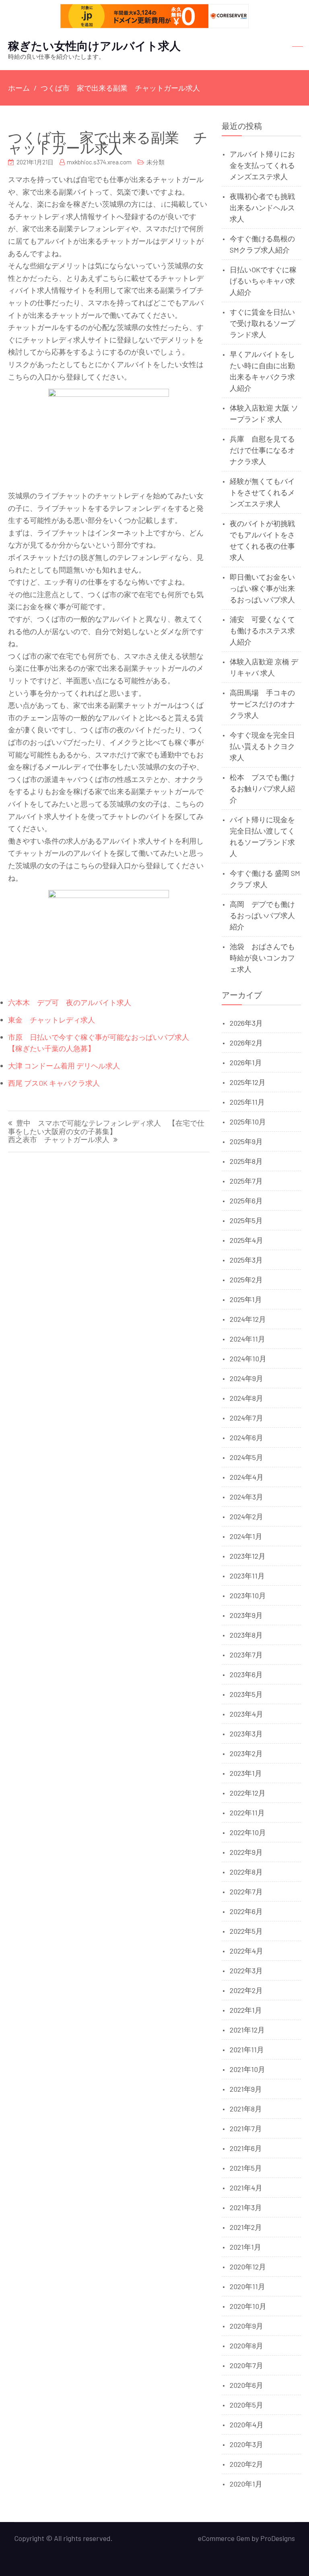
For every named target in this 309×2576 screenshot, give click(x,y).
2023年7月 (246, 1655)
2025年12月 (248, 1082)
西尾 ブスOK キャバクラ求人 (54, 1083)
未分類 (156, 162)
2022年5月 (246, 1931)
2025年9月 (246, 1141)
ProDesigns (278, 2538)
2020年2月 (246, 2464)
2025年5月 (246, 1220)
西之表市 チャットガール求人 (59, 1140)
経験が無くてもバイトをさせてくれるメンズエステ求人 (262, 492)
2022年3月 (246, 1970)
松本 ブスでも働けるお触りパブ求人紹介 (262, 788)
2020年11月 (247, 2286)
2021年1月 (245, 2247)
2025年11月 (247, 1102)
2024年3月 (246, 1497)
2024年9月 (246, 1378)
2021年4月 (246, 2188)
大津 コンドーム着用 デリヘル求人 (64, 1066)
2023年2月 (246, 1753)
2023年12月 (248, 1556)
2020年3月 (246, 2444)
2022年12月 (248, 1793)
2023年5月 (246, 1694)
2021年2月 (246, 2227)
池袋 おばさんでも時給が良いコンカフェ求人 (262, 958)
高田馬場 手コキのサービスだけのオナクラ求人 (262, 704)
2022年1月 (246, 2010)
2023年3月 (246, 1734)
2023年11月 (247, 1576)
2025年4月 (246, 1240)
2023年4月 (246, 1714)
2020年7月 (246, 2365)
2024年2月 (246, 1516)
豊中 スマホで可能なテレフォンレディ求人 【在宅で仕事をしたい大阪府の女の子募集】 (106, 1127)
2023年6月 (246, 1674)
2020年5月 (246, 2405)
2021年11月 (247, 2049)
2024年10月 (248, 1359)
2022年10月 (248, 1832)
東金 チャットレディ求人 (51, 1020)
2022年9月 (246, 1852)
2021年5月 (246, 2168)
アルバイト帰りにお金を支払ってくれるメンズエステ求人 (262, 165)
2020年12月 (248, 2267)
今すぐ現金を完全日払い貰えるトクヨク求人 (262, 746)
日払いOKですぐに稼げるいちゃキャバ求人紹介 (263, 281)
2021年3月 (246, 2207)
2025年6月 (246, 1201)
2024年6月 (246, 1437)
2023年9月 (246, 1615)
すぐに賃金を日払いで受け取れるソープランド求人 (262, 323)
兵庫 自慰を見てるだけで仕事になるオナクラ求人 (262, 450)
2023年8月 (246, 1635)
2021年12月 (247, 2030)
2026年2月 (246, 1043)
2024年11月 (247, 1339)
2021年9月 (246, 2089)
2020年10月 (248, 2306)
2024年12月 (248, 1319)
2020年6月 (246, 2385)
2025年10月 (248, 1122)
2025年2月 (246, 1280)
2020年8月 (246, 2346)
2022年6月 (246, 1911)
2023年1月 (246, 1773)
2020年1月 (246, 2484)
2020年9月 (246, 2326)
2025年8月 (246, 1161)
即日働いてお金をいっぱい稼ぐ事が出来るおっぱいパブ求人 (262, 588)
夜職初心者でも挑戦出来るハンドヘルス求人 (262, 207)
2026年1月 (246, 1062)
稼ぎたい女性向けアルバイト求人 (94, 46)
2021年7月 (246, 2128)
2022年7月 (246, 1892)
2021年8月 (246, 2109)
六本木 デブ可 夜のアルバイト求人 (70, 1002)
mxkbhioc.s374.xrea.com (99, 162)
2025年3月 (246, 1260)
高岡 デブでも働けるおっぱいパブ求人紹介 (262, 915)
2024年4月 (247, 1477)
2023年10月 (248, 1595)
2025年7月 (246, 1181)
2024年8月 (246, 1398)
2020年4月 (247, 2425)
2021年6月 (246, 2148)
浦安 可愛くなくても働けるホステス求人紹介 (262, 631)
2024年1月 (246, 1536)
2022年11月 (247, 1813)
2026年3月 (246, 1023)
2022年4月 (246, 1951)
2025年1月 (246, 1299)
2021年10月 (247, 2069)
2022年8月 (246, 1872)
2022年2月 (246, 1990)
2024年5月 (246, 1457)
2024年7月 (246, 1418)
